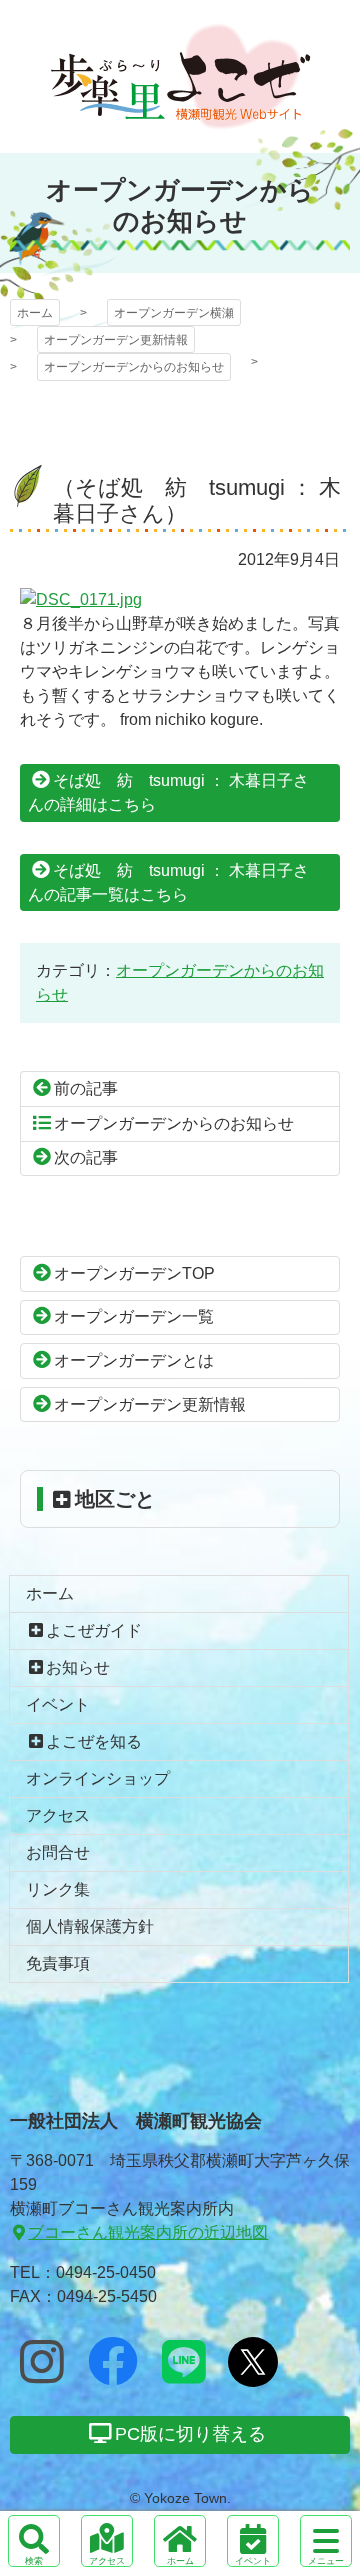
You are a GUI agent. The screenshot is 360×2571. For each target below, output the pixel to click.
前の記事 (86, 1088)
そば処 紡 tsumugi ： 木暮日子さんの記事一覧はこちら (168, 882)
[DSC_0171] (81, 599)
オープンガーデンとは (134, 1360)
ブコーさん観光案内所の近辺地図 (148, 2232)
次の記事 (86, 1157)
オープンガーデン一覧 (134, 1316)
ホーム (35, 313)
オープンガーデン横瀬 (180, 76)
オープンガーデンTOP (134, 1273)
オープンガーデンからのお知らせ (134, 367)
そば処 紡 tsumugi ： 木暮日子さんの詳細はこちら (168, 792)
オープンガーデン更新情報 (116, 340)
